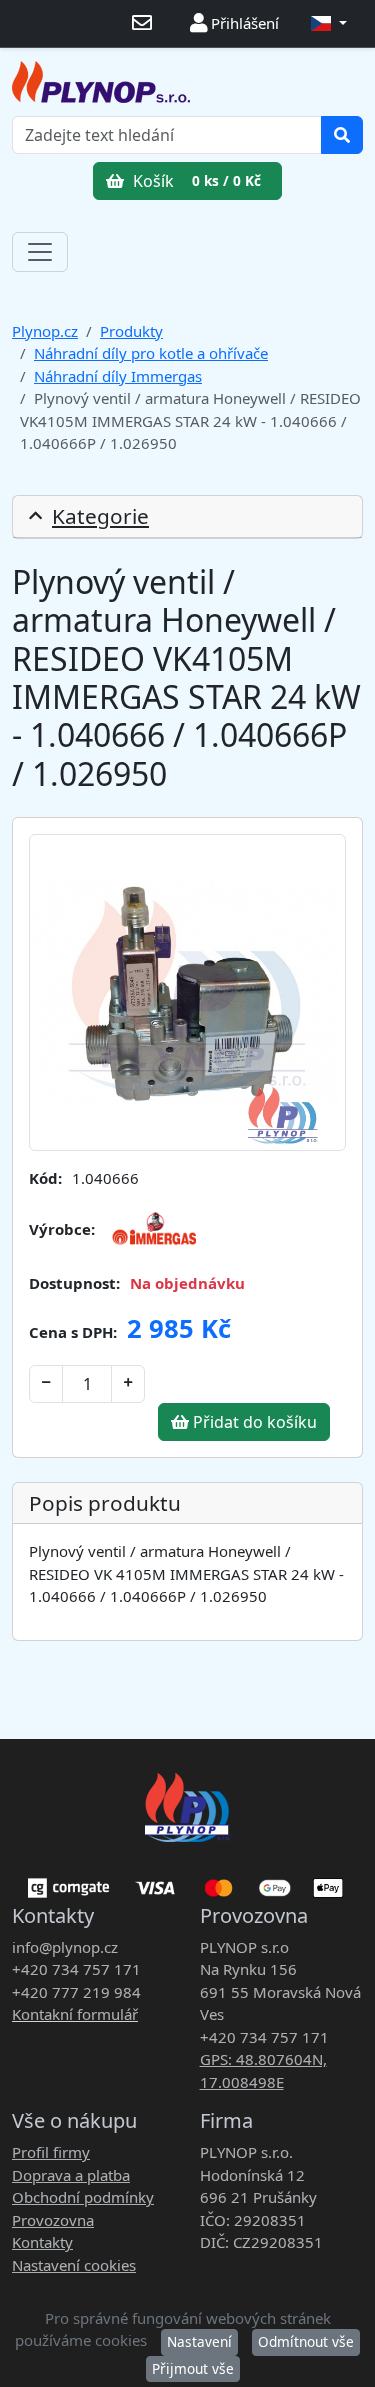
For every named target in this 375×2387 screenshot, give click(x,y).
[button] (329, 23)
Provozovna (53, 2220)
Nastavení (199, 2341)
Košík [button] (195, 181)
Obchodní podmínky (83, 2197)
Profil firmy (51, 2152)
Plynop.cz (45, 331)
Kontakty (42, 2242)
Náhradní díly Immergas (118, 376)
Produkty (131, 331)
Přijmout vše (193, 2368)
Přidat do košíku (253, 1422)
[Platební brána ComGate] (187, 1881)
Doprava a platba (71, 2175)
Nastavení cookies (74, 2265)
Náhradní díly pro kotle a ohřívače (151, 353)
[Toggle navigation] (40, 252)
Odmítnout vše (306, 2341)
